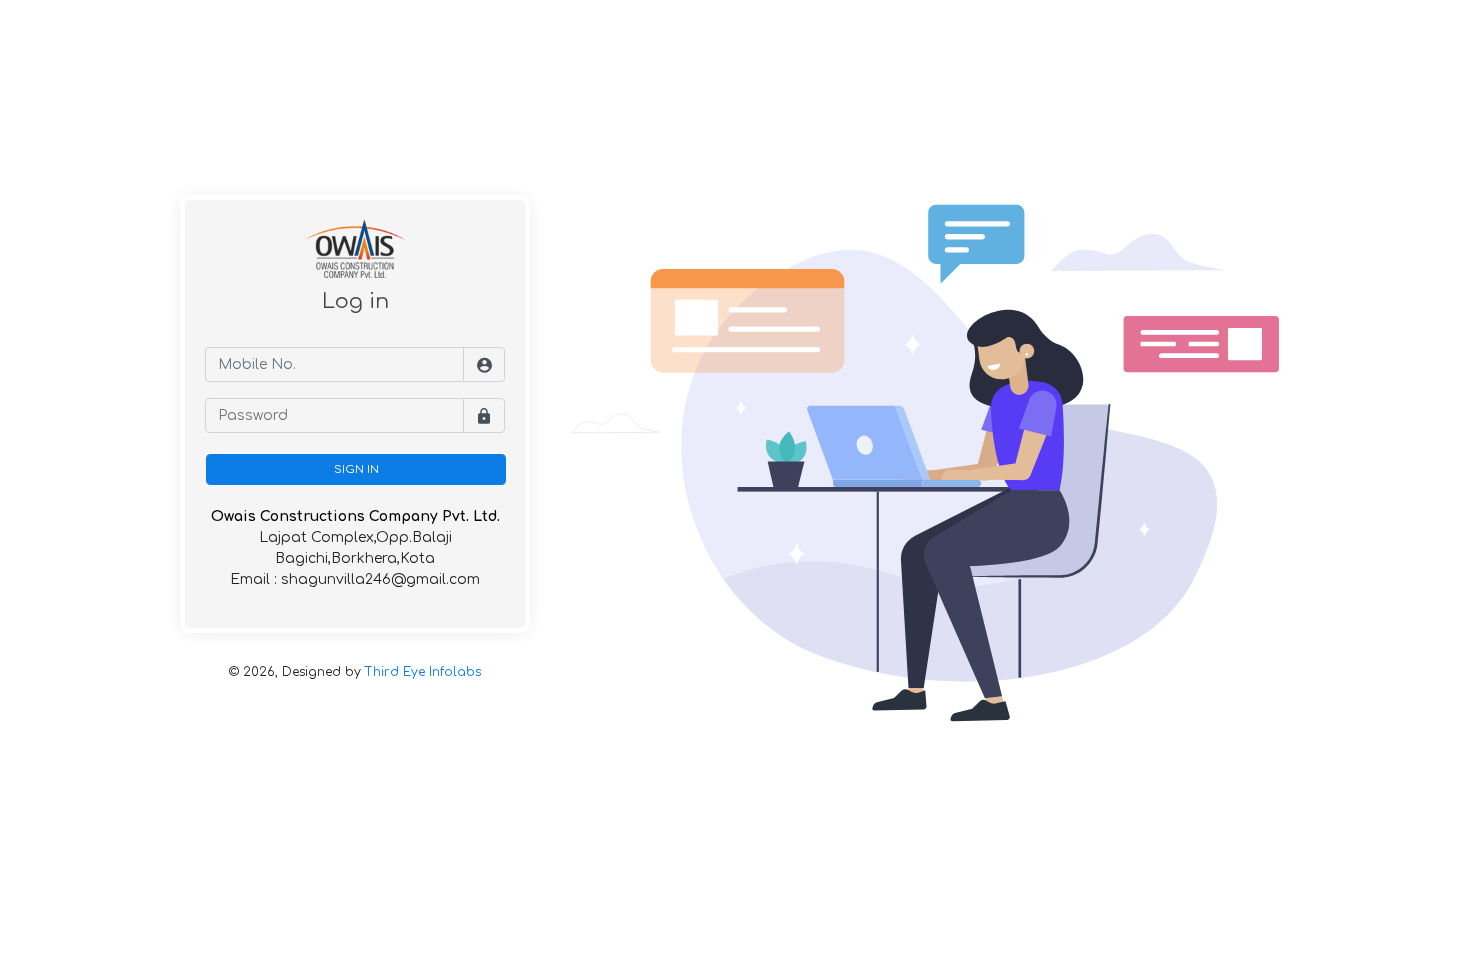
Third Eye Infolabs (423, 672)
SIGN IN (356, 469)
